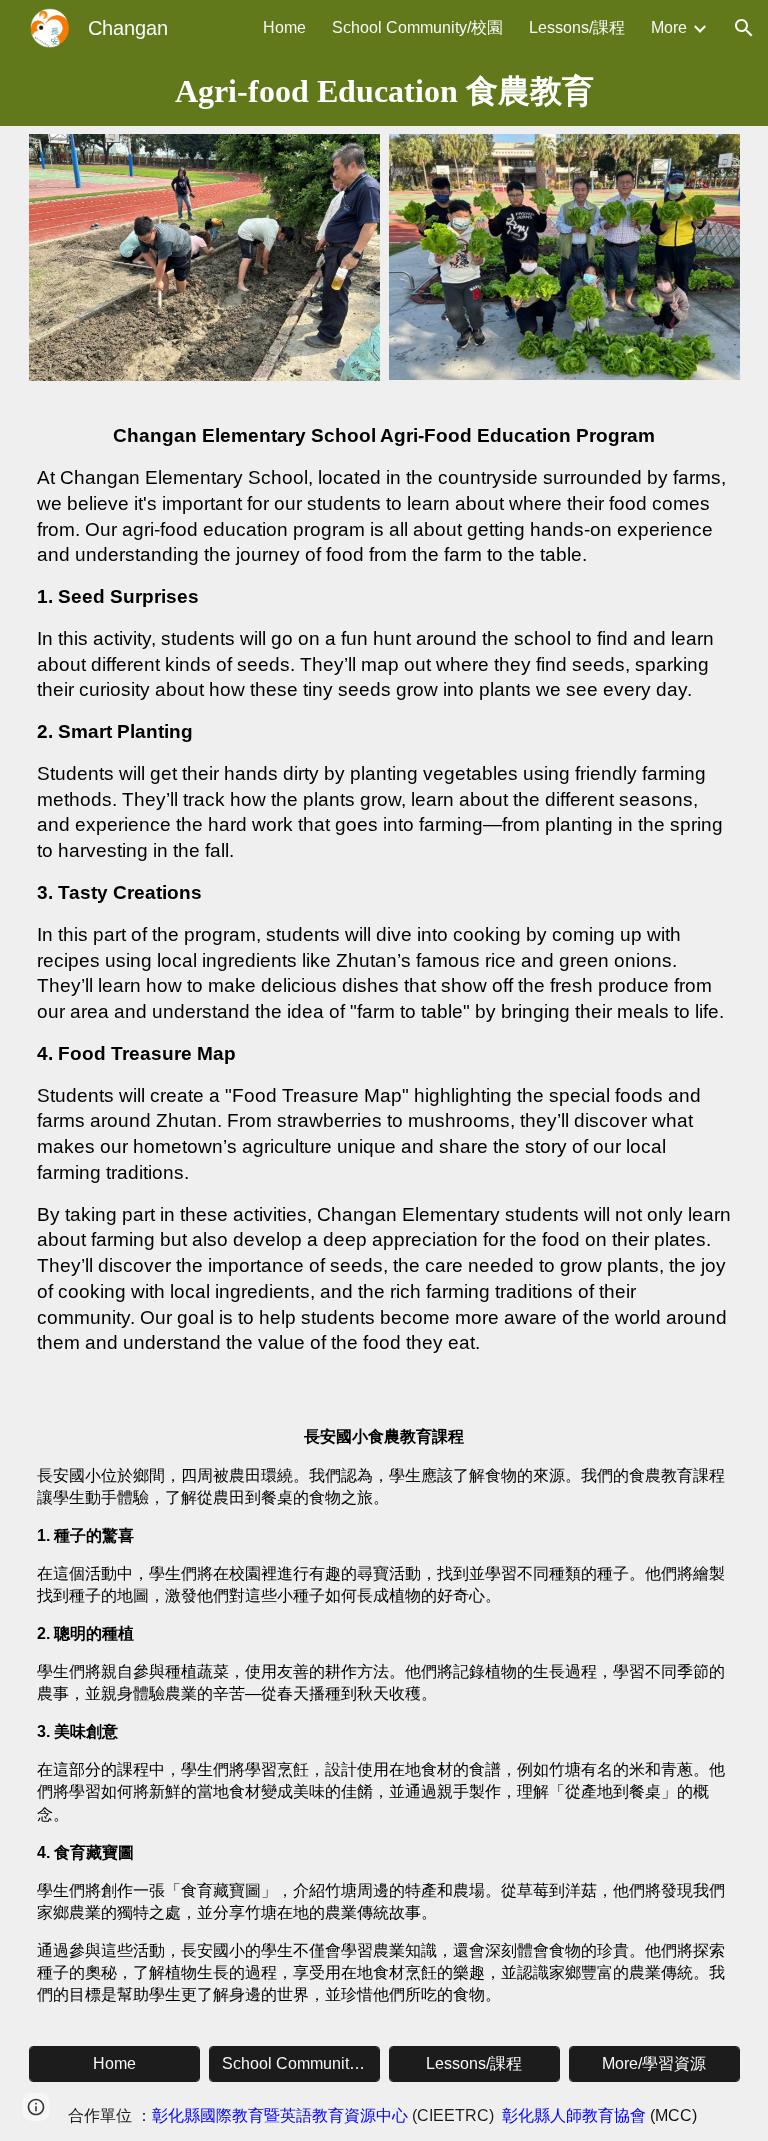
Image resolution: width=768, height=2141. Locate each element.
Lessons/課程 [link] (577, 27)
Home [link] (284, 27)
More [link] (669, 27)
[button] (744, 28)
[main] (384, 91)
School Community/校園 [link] (417, 27)
